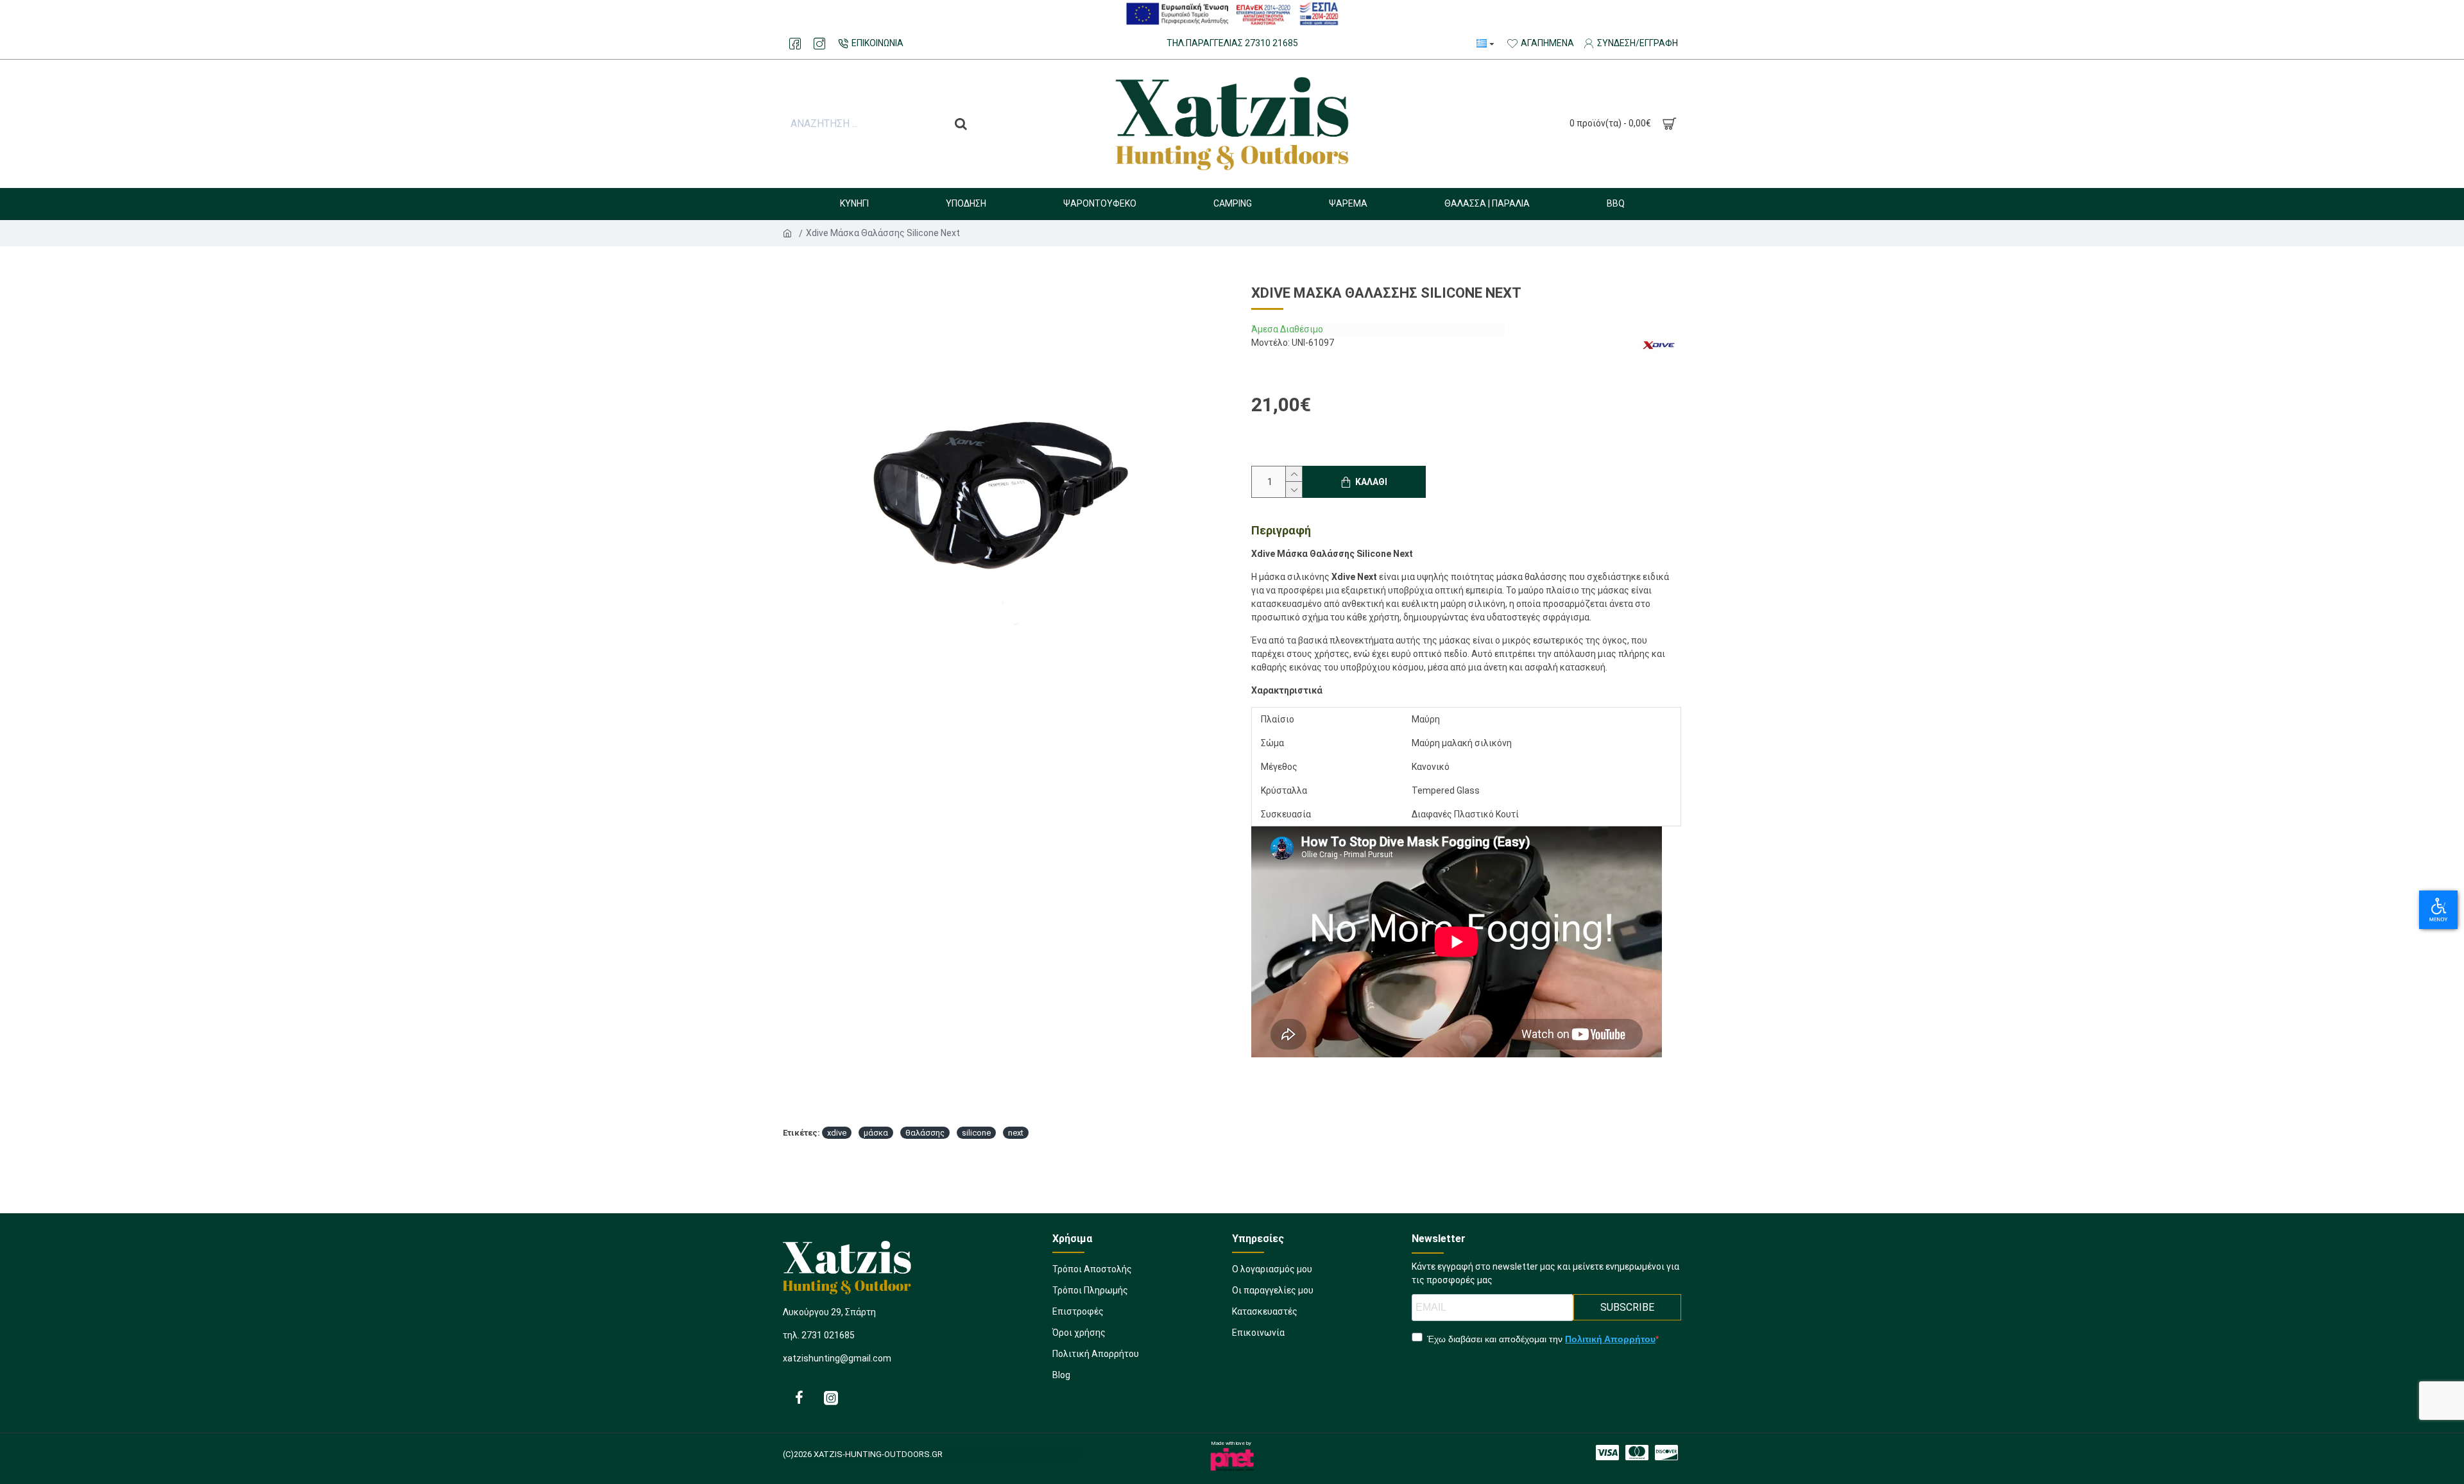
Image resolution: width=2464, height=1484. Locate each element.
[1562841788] (819, 44)
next (1016, 1133)
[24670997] (795, 44)
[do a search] (961, 124)
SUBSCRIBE (1627, 1307)
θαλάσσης (925, 1133)
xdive (837, 1133)
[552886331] (831, 1397)
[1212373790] (1607, 1453)
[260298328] (799, 1397)
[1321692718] (1666, 1453)
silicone (976, 1133)
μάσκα (876, 1133)
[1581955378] (1637, 1453)
